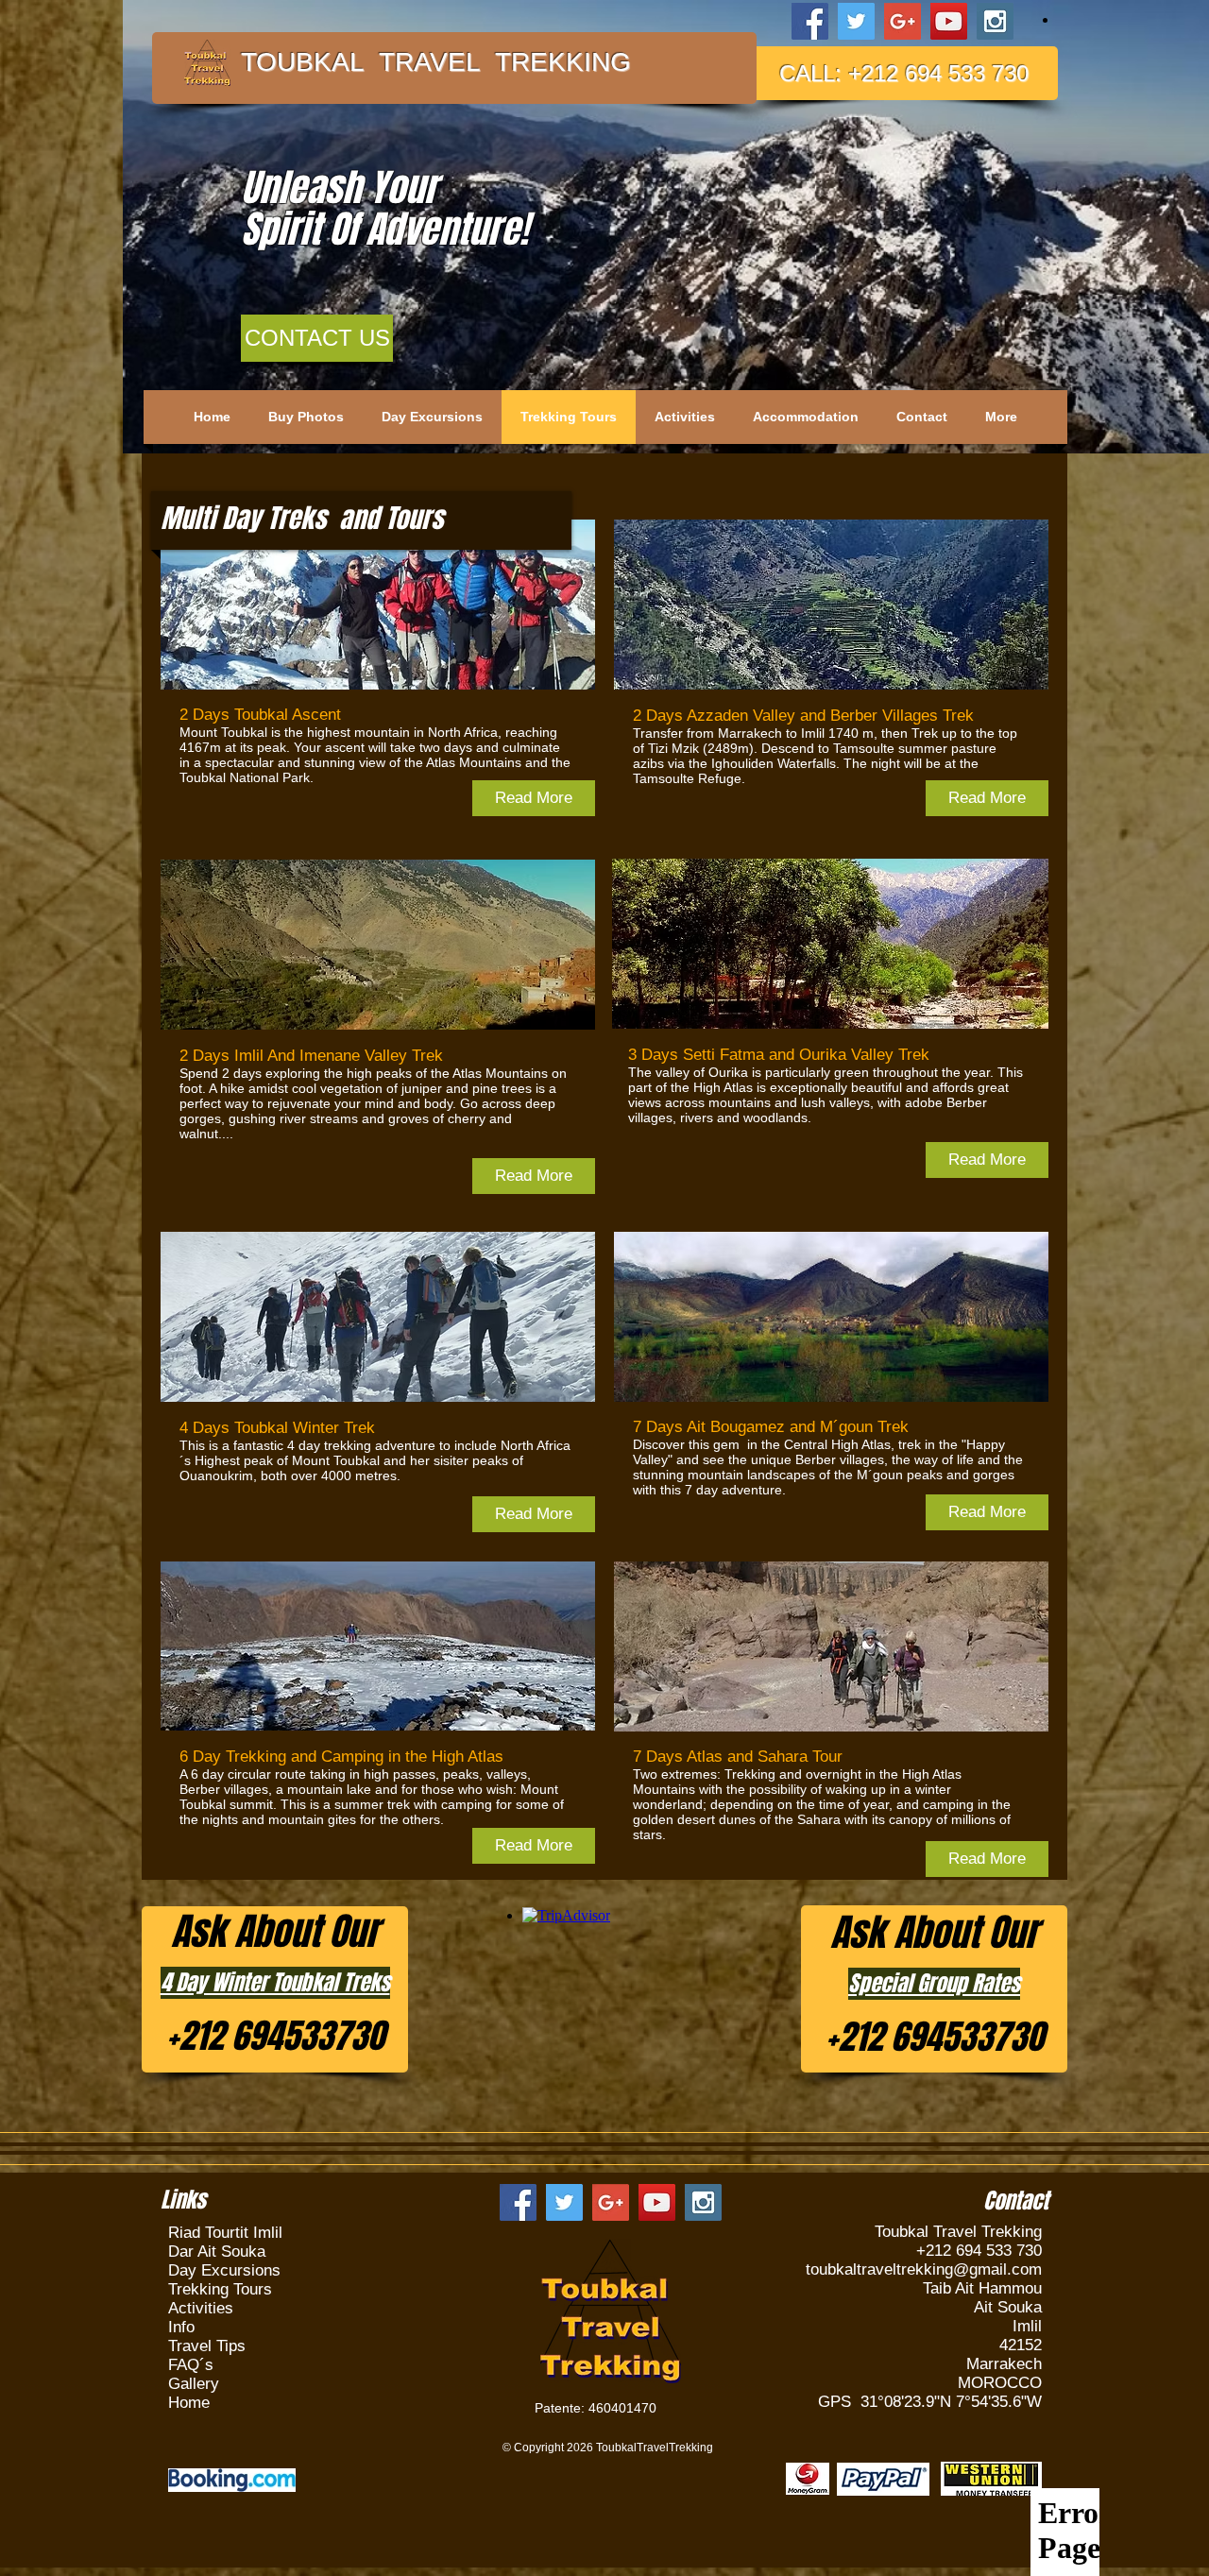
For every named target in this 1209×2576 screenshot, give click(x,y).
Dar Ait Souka (217, 2252)
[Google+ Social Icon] (902, 21)
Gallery (194, 2384)
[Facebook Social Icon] (810, 21)
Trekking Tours (220, 2289)
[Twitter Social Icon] (856, 21)
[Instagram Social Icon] (995, 21)
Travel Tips (207, 2346)
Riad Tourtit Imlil (225, 2233)
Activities (201, 2308)
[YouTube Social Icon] (949, 21)
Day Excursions (224, 2270)
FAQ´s (191, 2365)
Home (189, 2403)
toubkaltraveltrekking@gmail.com (924, 2269)
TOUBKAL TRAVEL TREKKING (436, 62)
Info (181, 2327)
